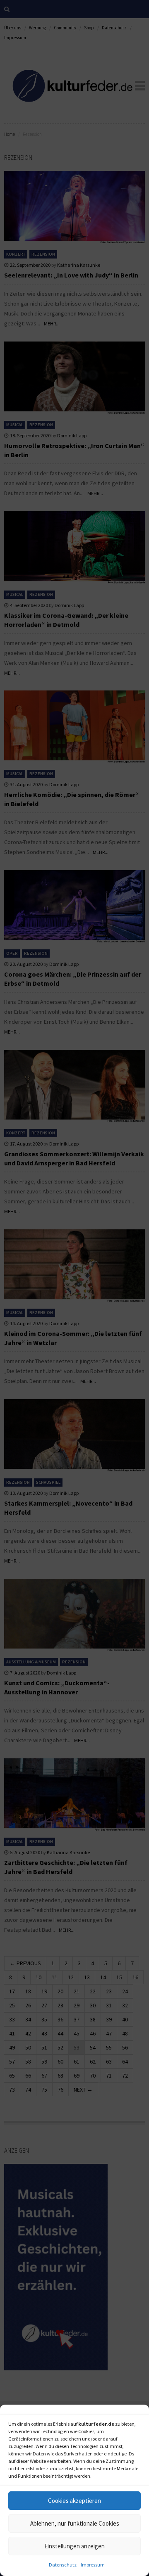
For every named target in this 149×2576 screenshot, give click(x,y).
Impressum (93, 2565)
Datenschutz (63, 2565)
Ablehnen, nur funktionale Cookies (75, 2523)
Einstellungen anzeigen (74, 2546)
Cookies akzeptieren (74, 2501)
